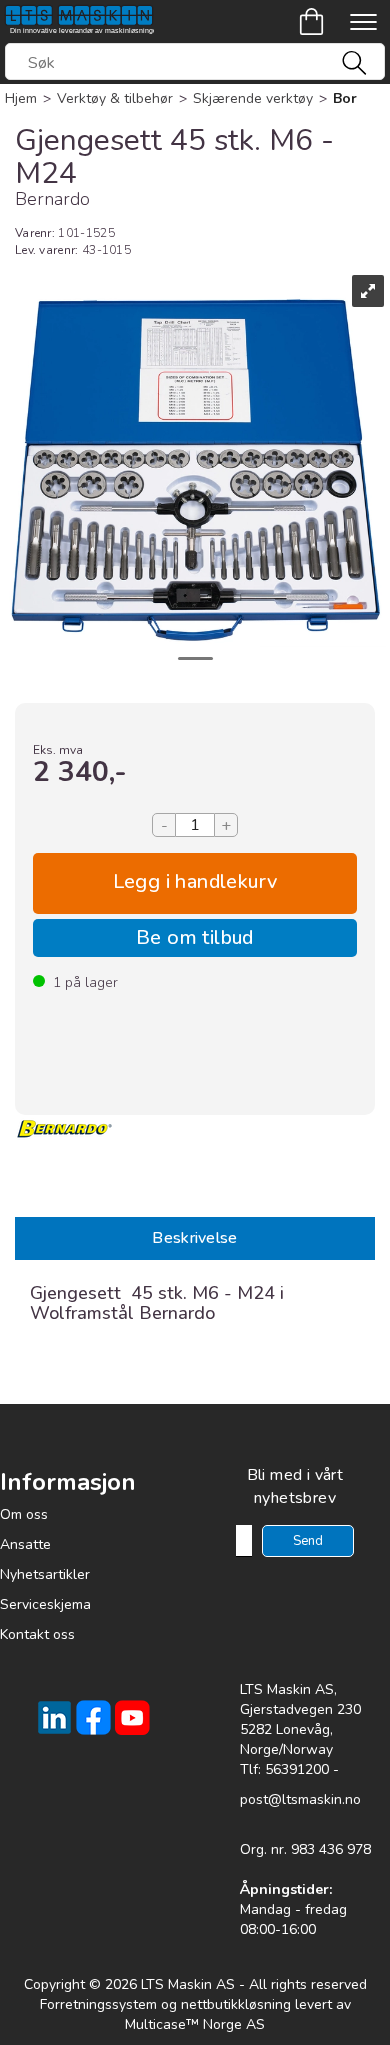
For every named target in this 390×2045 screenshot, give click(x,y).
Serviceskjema (45, 1604)
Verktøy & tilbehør (115, 98)
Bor (345, 98)
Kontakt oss (37, 1634)
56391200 (297, 1769)
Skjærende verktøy (253, 98)
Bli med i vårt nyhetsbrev (295, 1486)
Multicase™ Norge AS (195, 2024)
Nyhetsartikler (45, 1574)
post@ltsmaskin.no (300, 1799)
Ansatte (25, 1544)
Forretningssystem (98, 2004)
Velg (195, 883)
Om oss (24, 1514)
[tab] (195, 1238)
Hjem (21, 98)
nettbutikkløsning (236, 2004)
